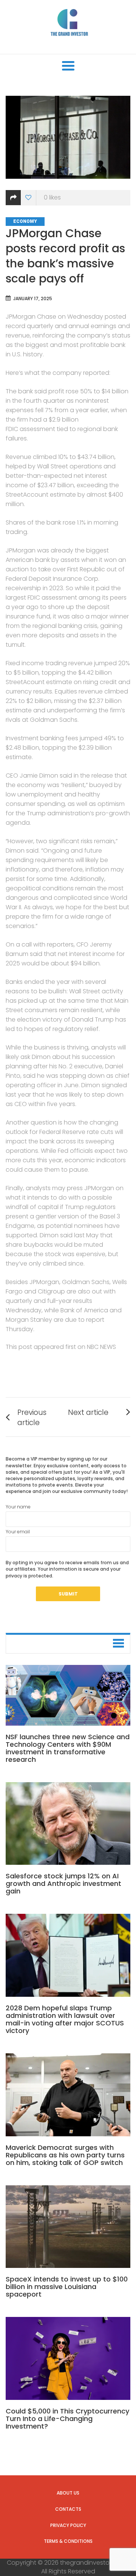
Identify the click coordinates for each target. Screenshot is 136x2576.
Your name (18, 1507)
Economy (25, 221)
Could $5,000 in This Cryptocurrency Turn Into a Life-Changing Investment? (67, 2419)
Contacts (68, 2509)
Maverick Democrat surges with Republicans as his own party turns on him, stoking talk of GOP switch (65, 2155)
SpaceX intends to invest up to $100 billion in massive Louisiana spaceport (67, 2287)
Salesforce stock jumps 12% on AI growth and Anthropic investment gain (63, 1883)
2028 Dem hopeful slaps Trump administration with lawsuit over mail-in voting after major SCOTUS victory (65, 2019)
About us (68, 2493)
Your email (18, 1532)
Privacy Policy (68, 2525)
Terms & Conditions (68, 2541)
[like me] (29, 198)
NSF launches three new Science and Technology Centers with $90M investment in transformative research (68, 1748)
